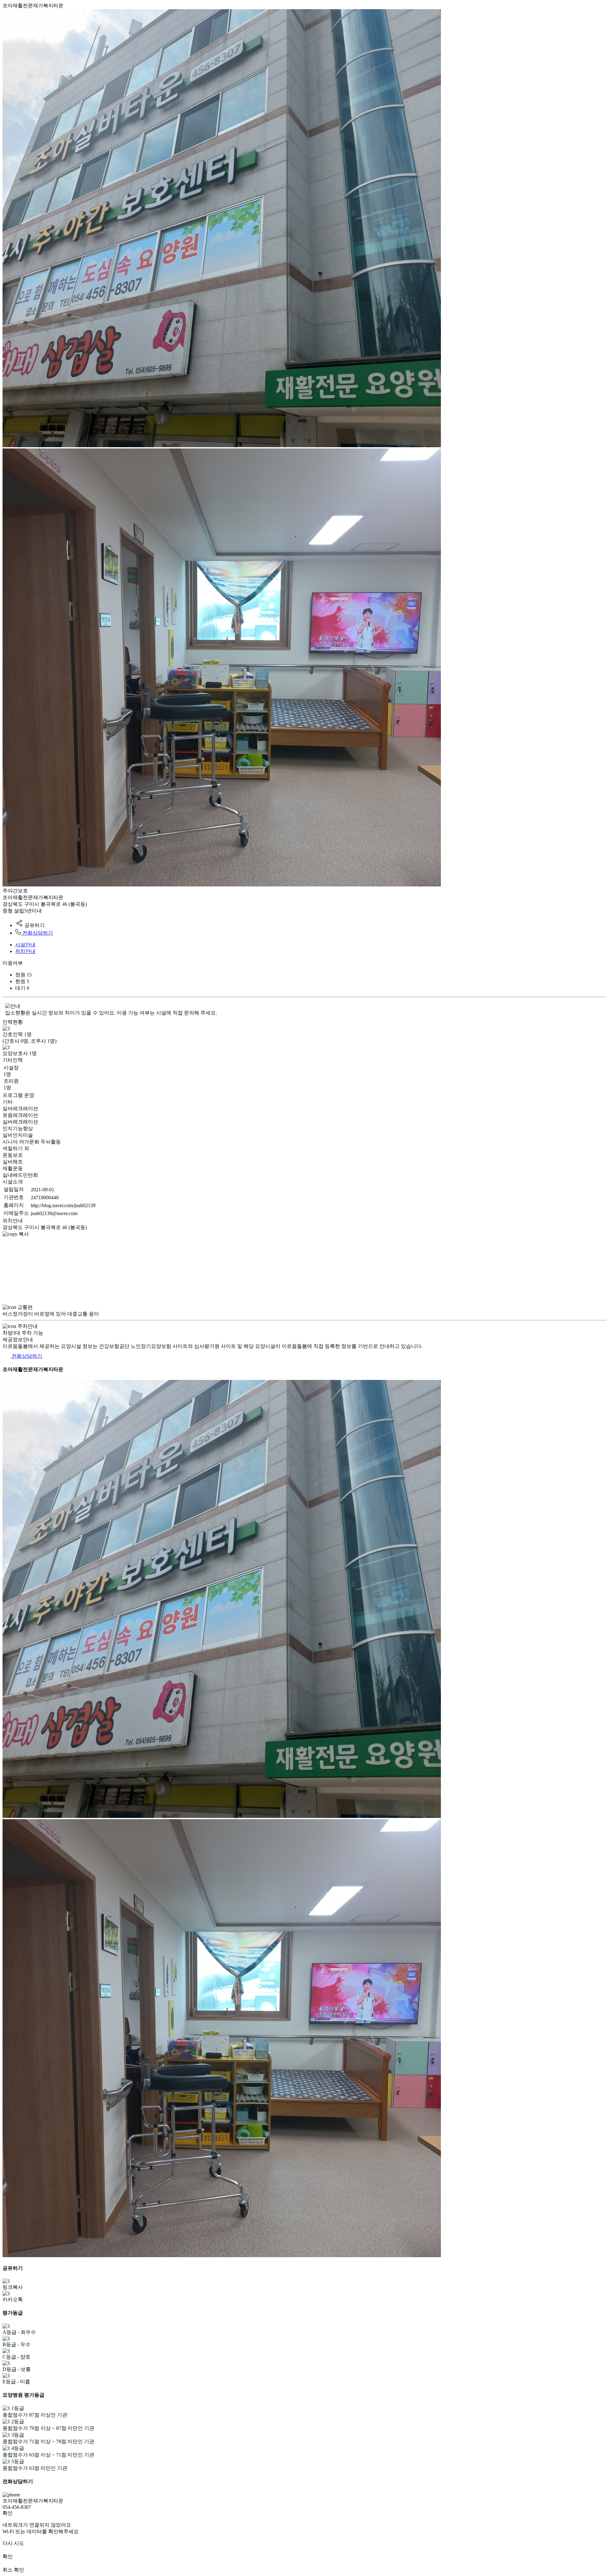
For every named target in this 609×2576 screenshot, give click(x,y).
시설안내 (25, 945)
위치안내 (25, 951)
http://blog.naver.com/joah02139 (63, 1205)
